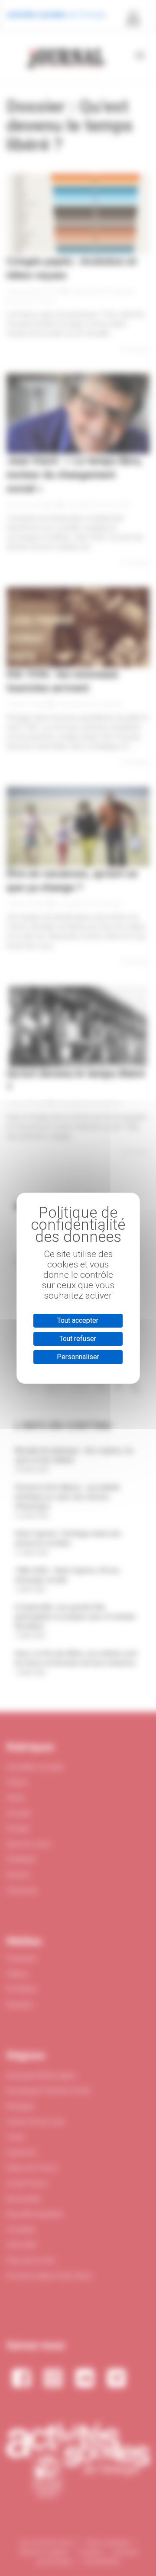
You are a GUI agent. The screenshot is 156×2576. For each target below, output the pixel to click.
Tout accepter (78, 1320)
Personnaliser (78, 1357)
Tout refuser (78, 1339)
